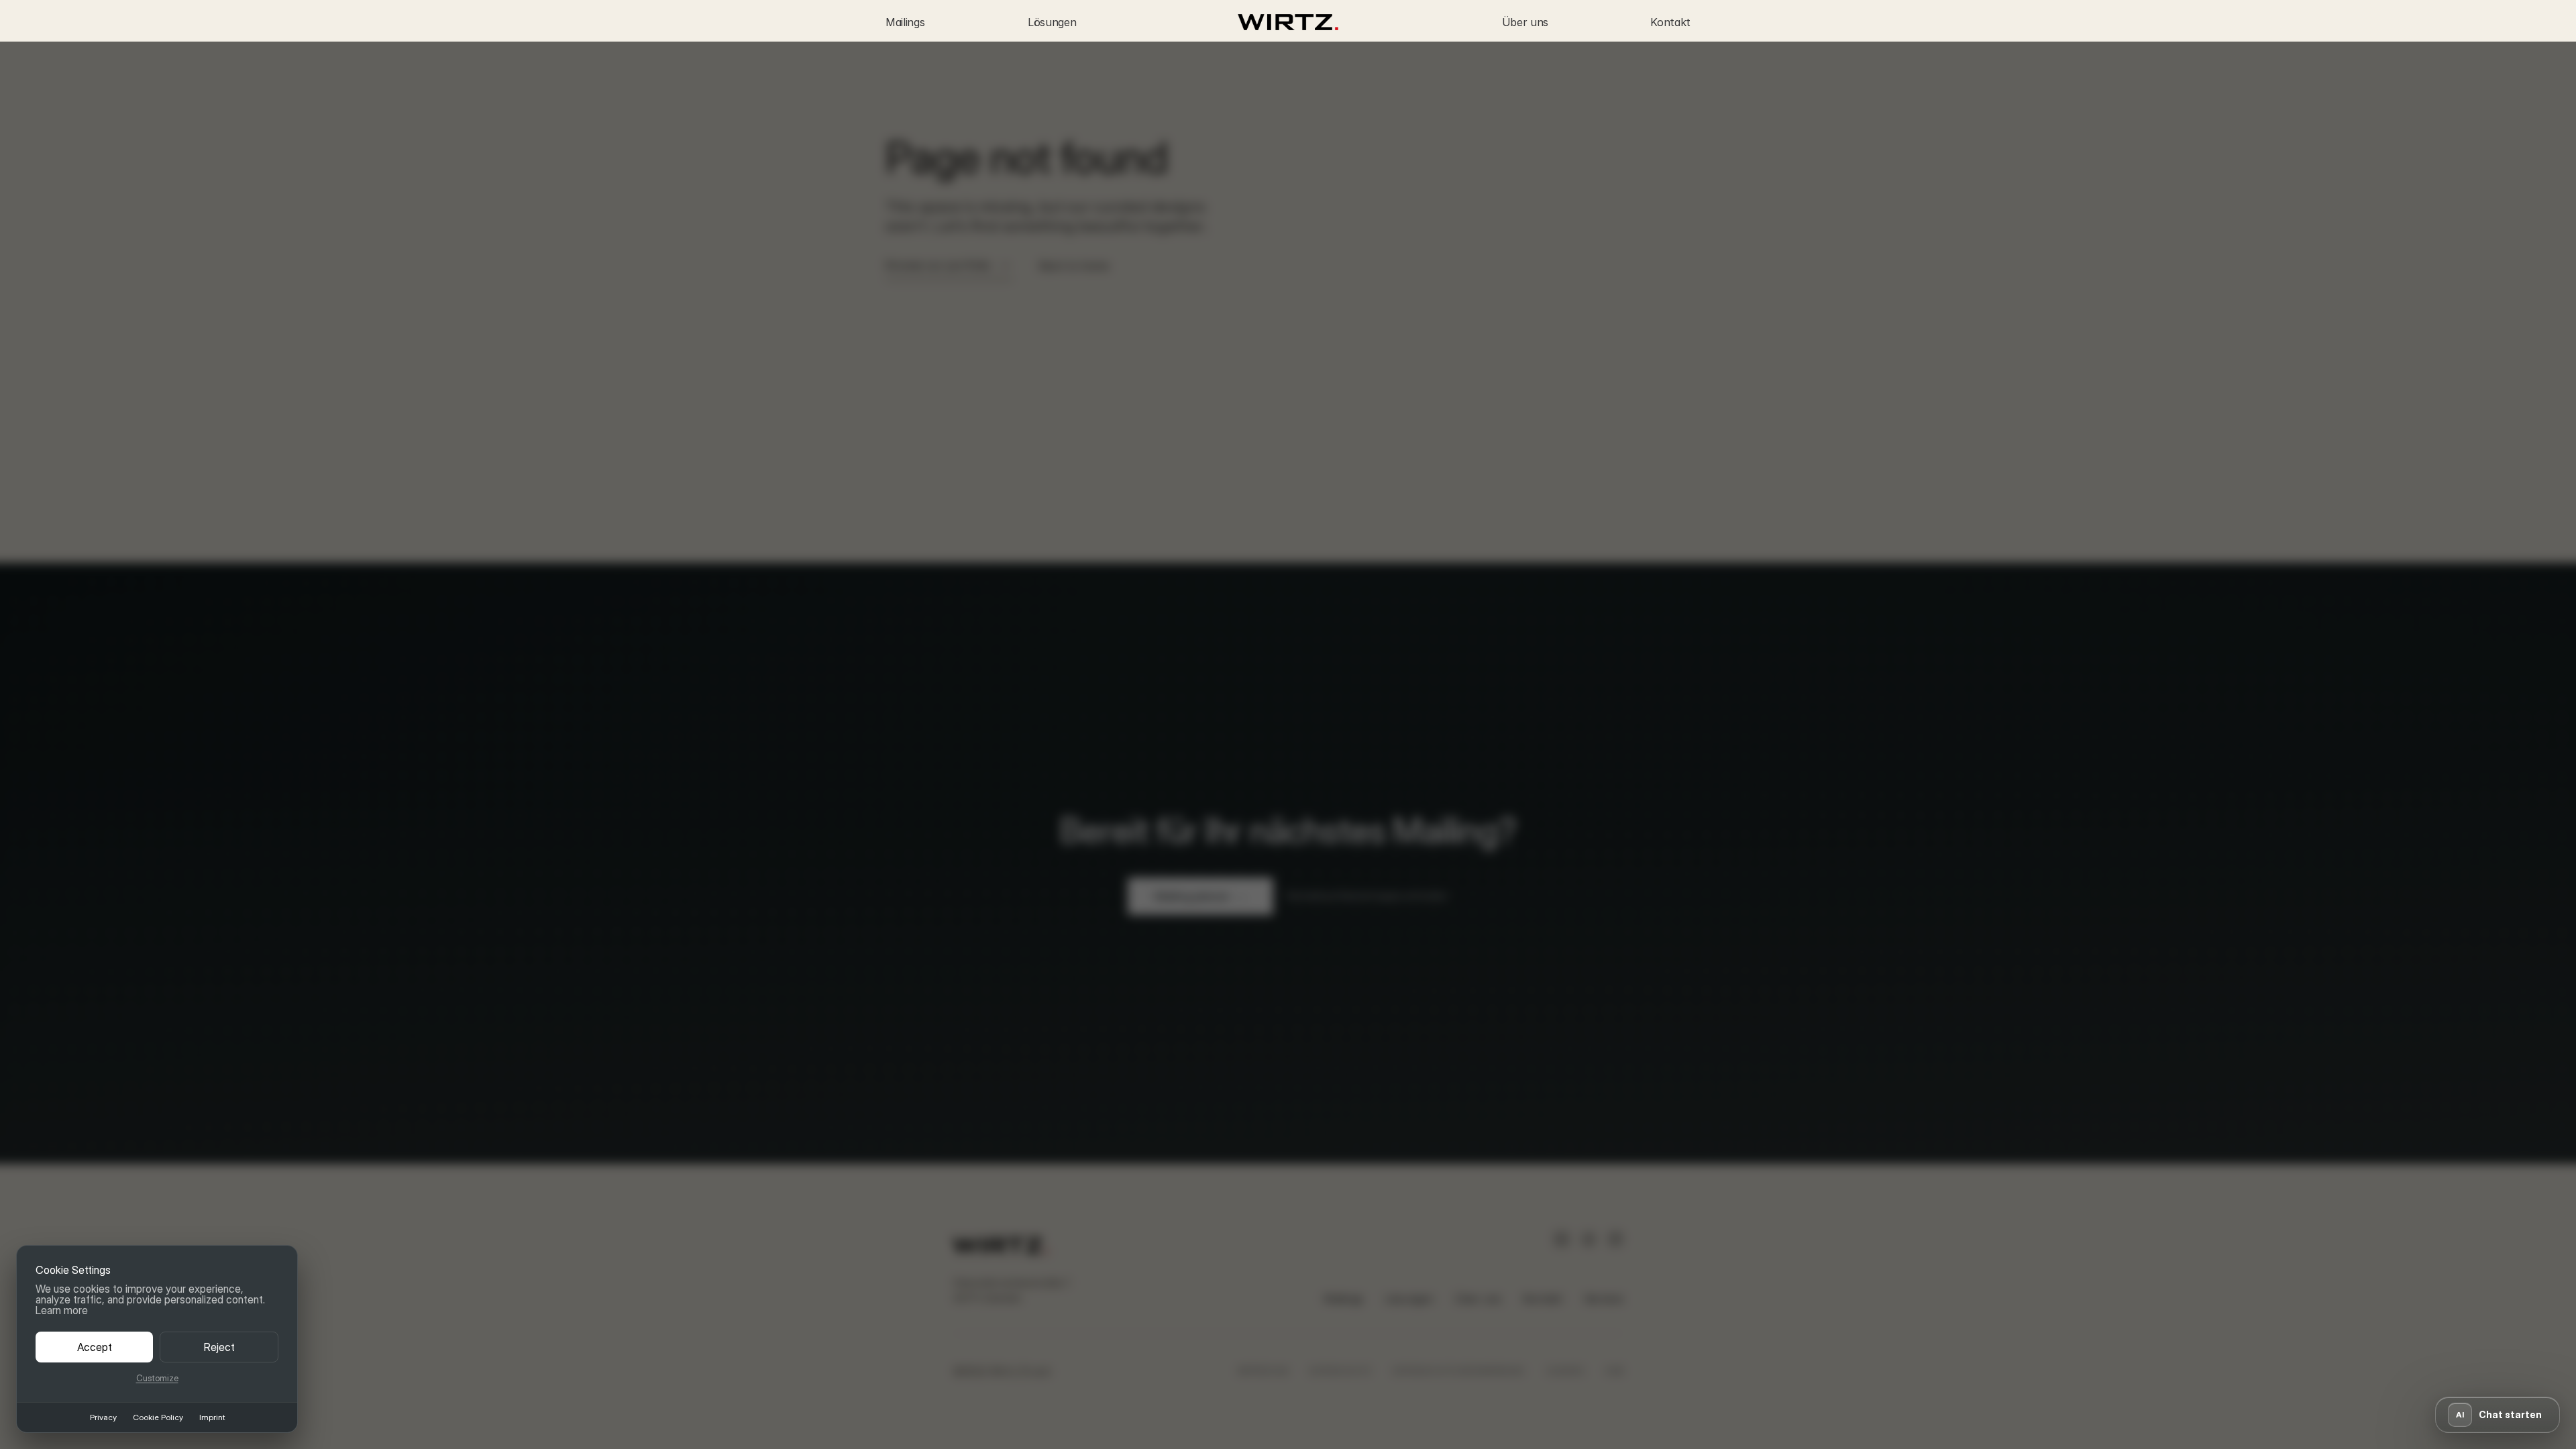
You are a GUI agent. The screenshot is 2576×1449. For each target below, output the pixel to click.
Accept (95, 1347)
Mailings (905, 22)
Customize (157, 1378)
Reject (219, 1347)
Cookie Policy (158, 1417)
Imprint (212, 1417)
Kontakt (1670, 22)
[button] (2498, 1415)
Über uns (1525, 22)
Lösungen (1052, 22)
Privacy (103, 1417)
